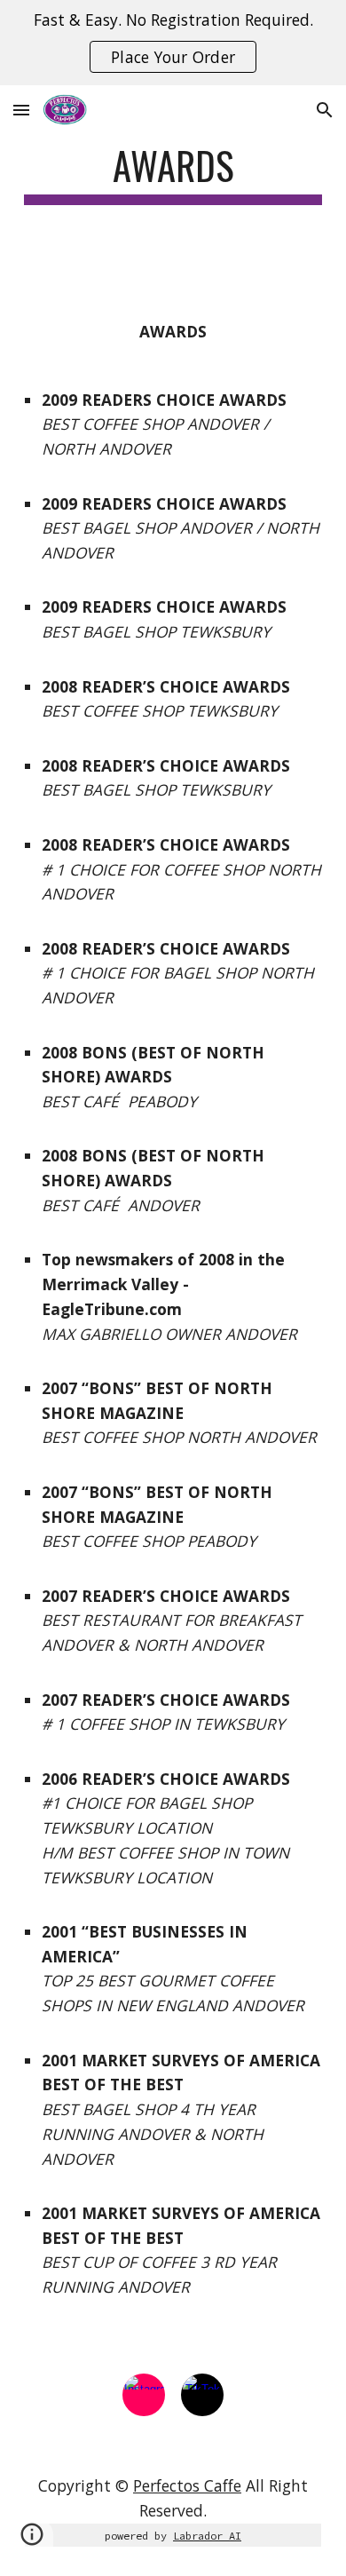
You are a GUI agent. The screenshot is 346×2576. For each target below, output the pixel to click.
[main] (173, 174)
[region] (173, 43)
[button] (21, 110)
